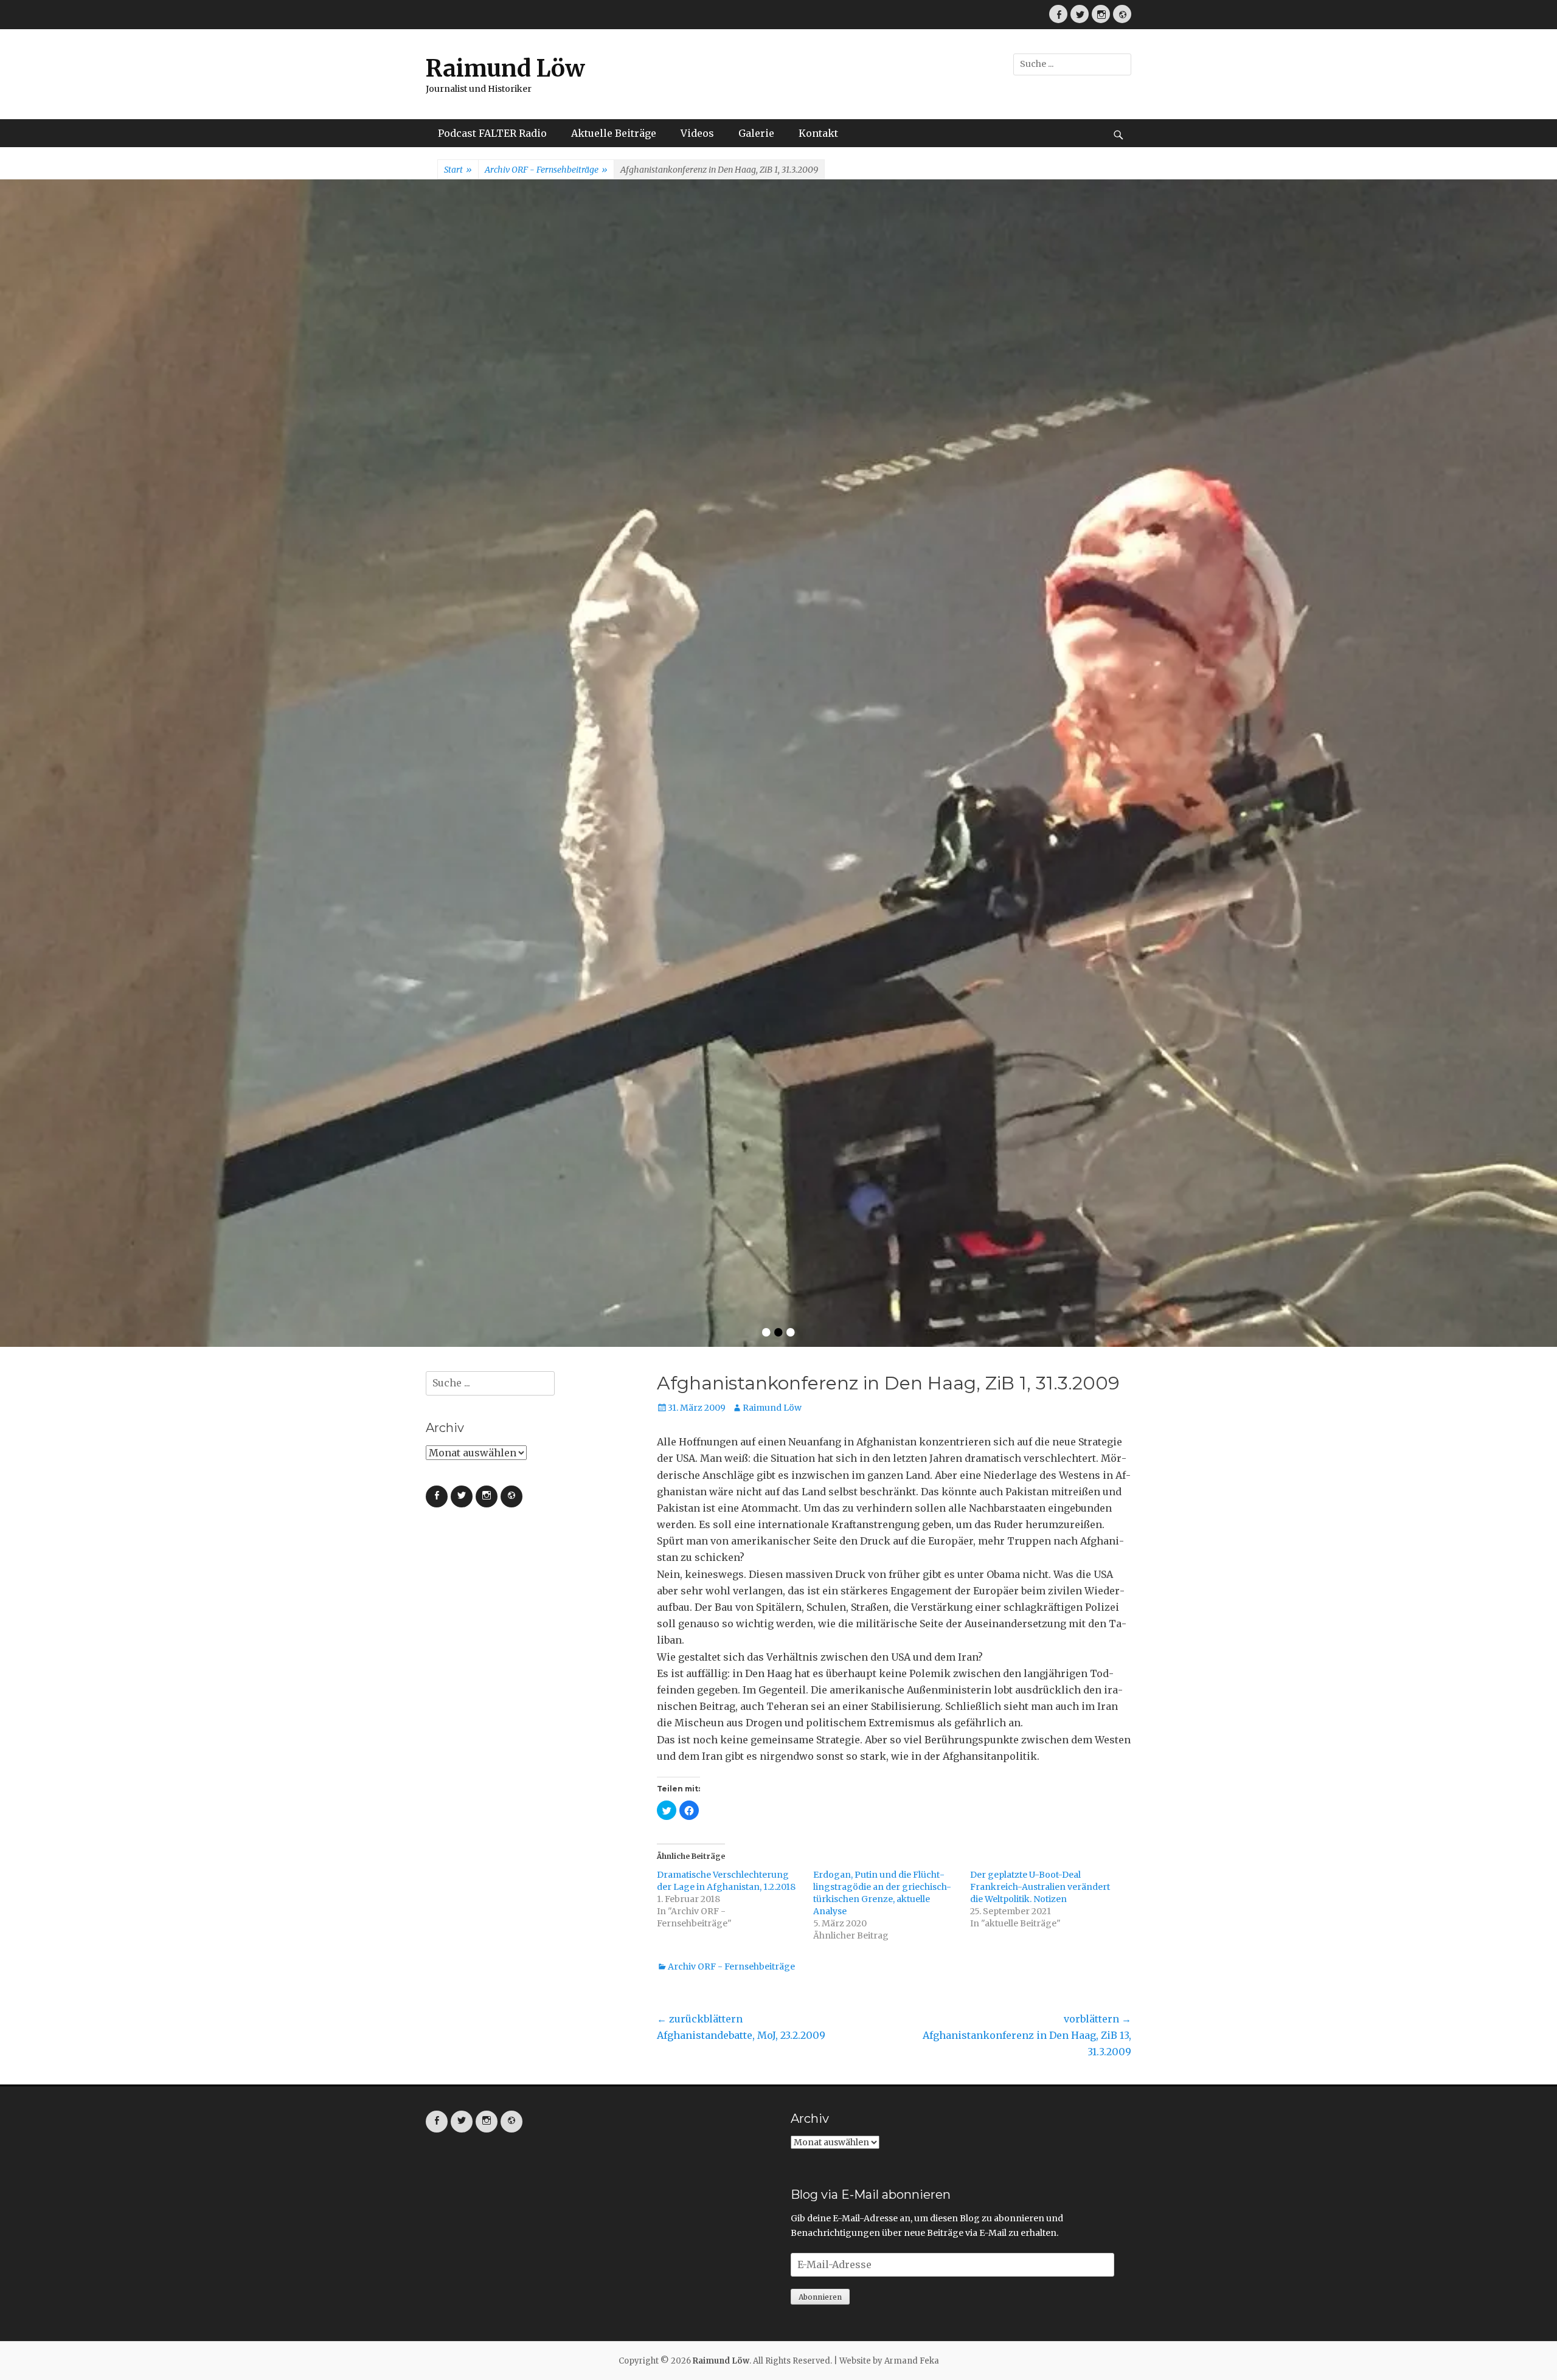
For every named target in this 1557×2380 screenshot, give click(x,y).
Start (458, 170)
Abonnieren (820, 1778)
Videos (697, 133)
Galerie (756, 133)
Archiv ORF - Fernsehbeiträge (546, 170)
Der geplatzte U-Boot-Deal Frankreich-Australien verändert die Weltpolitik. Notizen (1040, 1368)
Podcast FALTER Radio (492, 133)
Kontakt (818, 133)
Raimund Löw (505, 68)
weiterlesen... (1029, 532)
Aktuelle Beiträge (614, 133)
